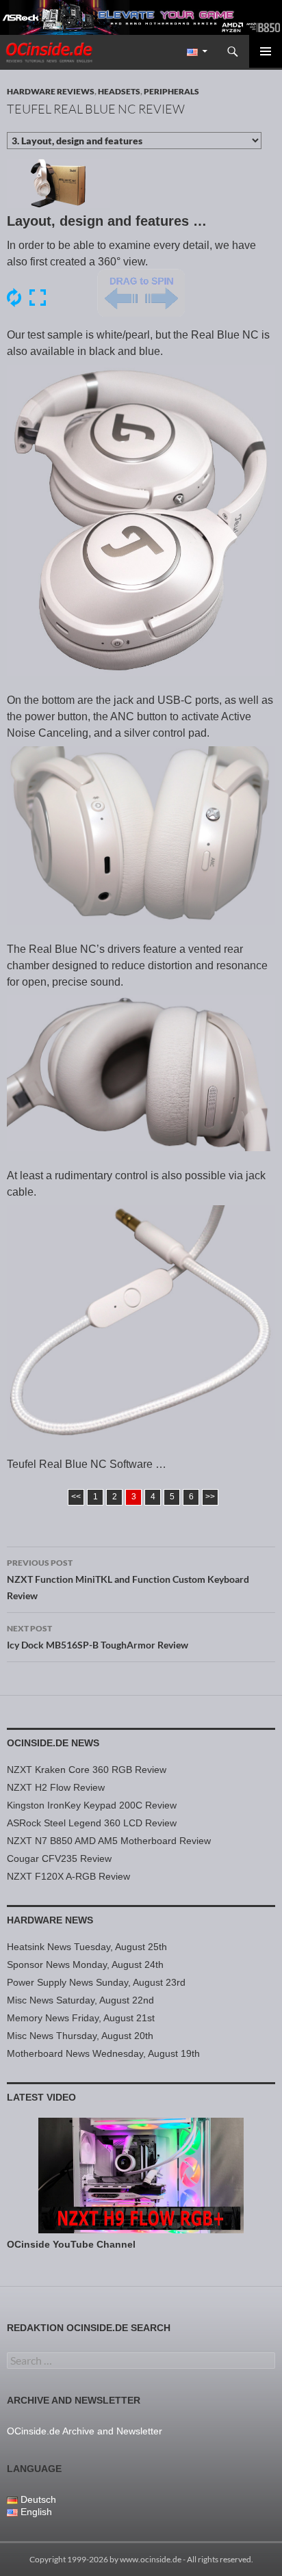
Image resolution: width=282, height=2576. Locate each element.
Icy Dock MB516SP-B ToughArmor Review (98, 1637)
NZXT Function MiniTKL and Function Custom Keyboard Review (128, 1579)
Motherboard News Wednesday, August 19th (103, 2053)
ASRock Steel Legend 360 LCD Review (92, 1823)
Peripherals (171, 91)
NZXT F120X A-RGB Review (68, 1876)
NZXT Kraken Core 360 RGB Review (87, 1770)
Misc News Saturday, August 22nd (80, 2000)
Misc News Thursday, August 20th (80, 2036)
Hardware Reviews (51, 91)
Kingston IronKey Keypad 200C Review (92, 1805)
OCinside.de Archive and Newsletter (85, 2431)
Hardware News (50, 1920)
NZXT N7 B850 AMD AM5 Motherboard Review (109, 1841)
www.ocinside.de (151, 2559)
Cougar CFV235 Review (59, 1858)
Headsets (119, 91)
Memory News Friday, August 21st (81, 2018)
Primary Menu (266, 51)
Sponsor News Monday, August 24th (85, 1964)
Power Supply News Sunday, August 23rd (96, 1982)
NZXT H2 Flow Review (56, 1787)
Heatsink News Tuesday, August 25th (87, 1947)
